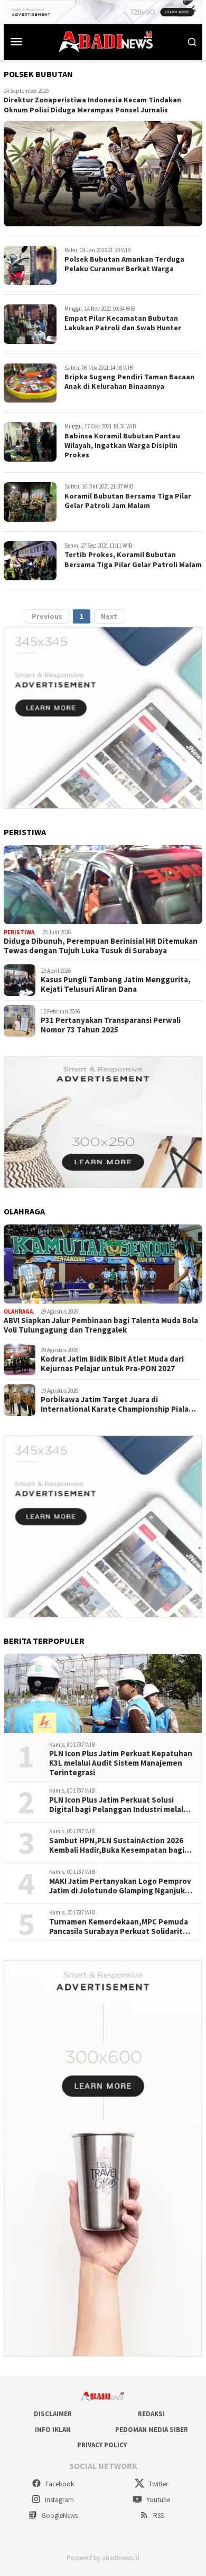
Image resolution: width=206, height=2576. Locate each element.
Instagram (59, 2500)
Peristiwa (19, 932)
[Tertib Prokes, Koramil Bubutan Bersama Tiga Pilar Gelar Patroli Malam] (30, 561)
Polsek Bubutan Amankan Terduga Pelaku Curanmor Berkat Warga (124, 264)
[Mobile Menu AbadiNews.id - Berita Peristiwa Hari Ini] (16, 41)
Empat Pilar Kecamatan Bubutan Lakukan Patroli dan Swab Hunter (123, 323)
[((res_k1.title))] (103, 885)
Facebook (59, 2484)
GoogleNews (59, 2516)
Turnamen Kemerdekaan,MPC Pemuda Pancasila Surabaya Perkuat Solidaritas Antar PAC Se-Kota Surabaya (120, 1927)
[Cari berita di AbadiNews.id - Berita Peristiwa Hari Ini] (192, 41)
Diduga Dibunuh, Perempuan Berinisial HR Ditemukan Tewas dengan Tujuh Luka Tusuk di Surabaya (101, 946)
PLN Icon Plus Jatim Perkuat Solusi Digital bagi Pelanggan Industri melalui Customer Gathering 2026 (120, 1805)
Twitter (157, 2484)
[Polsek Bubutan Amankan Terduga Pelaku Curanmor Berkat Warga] (30, 266)
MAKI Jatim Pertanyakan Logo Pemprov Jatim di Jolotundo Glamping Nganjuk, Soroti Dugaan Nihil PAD (120, 1886)
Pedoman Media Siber (152, 2430)
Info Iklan (53, 2430)
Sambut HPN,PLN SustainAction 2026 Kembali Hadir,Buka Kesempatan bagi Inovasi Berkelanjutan (117, 1845)
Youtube (157, 2500)
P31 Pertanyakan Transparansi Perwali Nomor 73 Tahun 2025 (111, 1025)
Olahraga (18, 1311)
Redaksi (151, 2414)
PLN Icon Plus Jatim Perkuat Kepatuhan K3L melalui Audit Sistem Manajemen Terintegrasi (121, 1763)
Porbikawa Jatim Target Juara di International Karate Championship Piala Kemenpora (115, 1404)
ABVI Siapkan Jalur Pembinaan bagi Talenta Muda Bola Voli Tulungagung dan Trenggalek (101, 1325)
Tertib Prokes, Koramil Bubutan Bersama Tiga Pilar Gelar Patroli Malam (133, 559)
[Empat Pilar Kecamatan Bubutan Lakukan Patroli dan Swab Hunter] (30, 324)
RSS (158, 2516)
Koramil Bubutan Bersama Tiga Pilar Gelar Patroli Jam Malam (128, 501)
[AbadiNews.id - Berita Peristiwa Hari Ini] (103, 41)
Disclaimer (53, 2414)
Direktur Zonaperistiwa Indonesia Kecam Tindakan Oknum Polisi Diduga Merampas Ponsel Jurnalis (92, 104)
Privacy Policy (102, 2445)
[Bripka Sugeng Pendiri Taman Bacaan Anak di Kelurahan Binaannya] (30, 383)
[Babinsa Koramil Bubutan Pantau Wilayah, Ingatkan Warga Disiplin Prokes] (30, 442)
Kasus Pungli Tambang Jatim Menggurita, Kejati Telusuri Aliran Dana (116, 984)
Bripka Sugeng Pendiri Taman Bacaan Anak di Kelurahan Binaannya (129, 381)
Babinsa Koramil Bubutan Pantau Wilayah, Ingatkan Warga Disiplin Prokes (122, 445)
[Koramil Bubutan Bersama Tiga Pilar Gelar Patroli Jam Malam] (30, 502)
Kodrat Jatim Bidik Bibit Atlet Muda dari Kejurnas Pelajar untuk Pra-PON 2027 (112, 1364)
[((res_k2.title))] (103, 1264)
